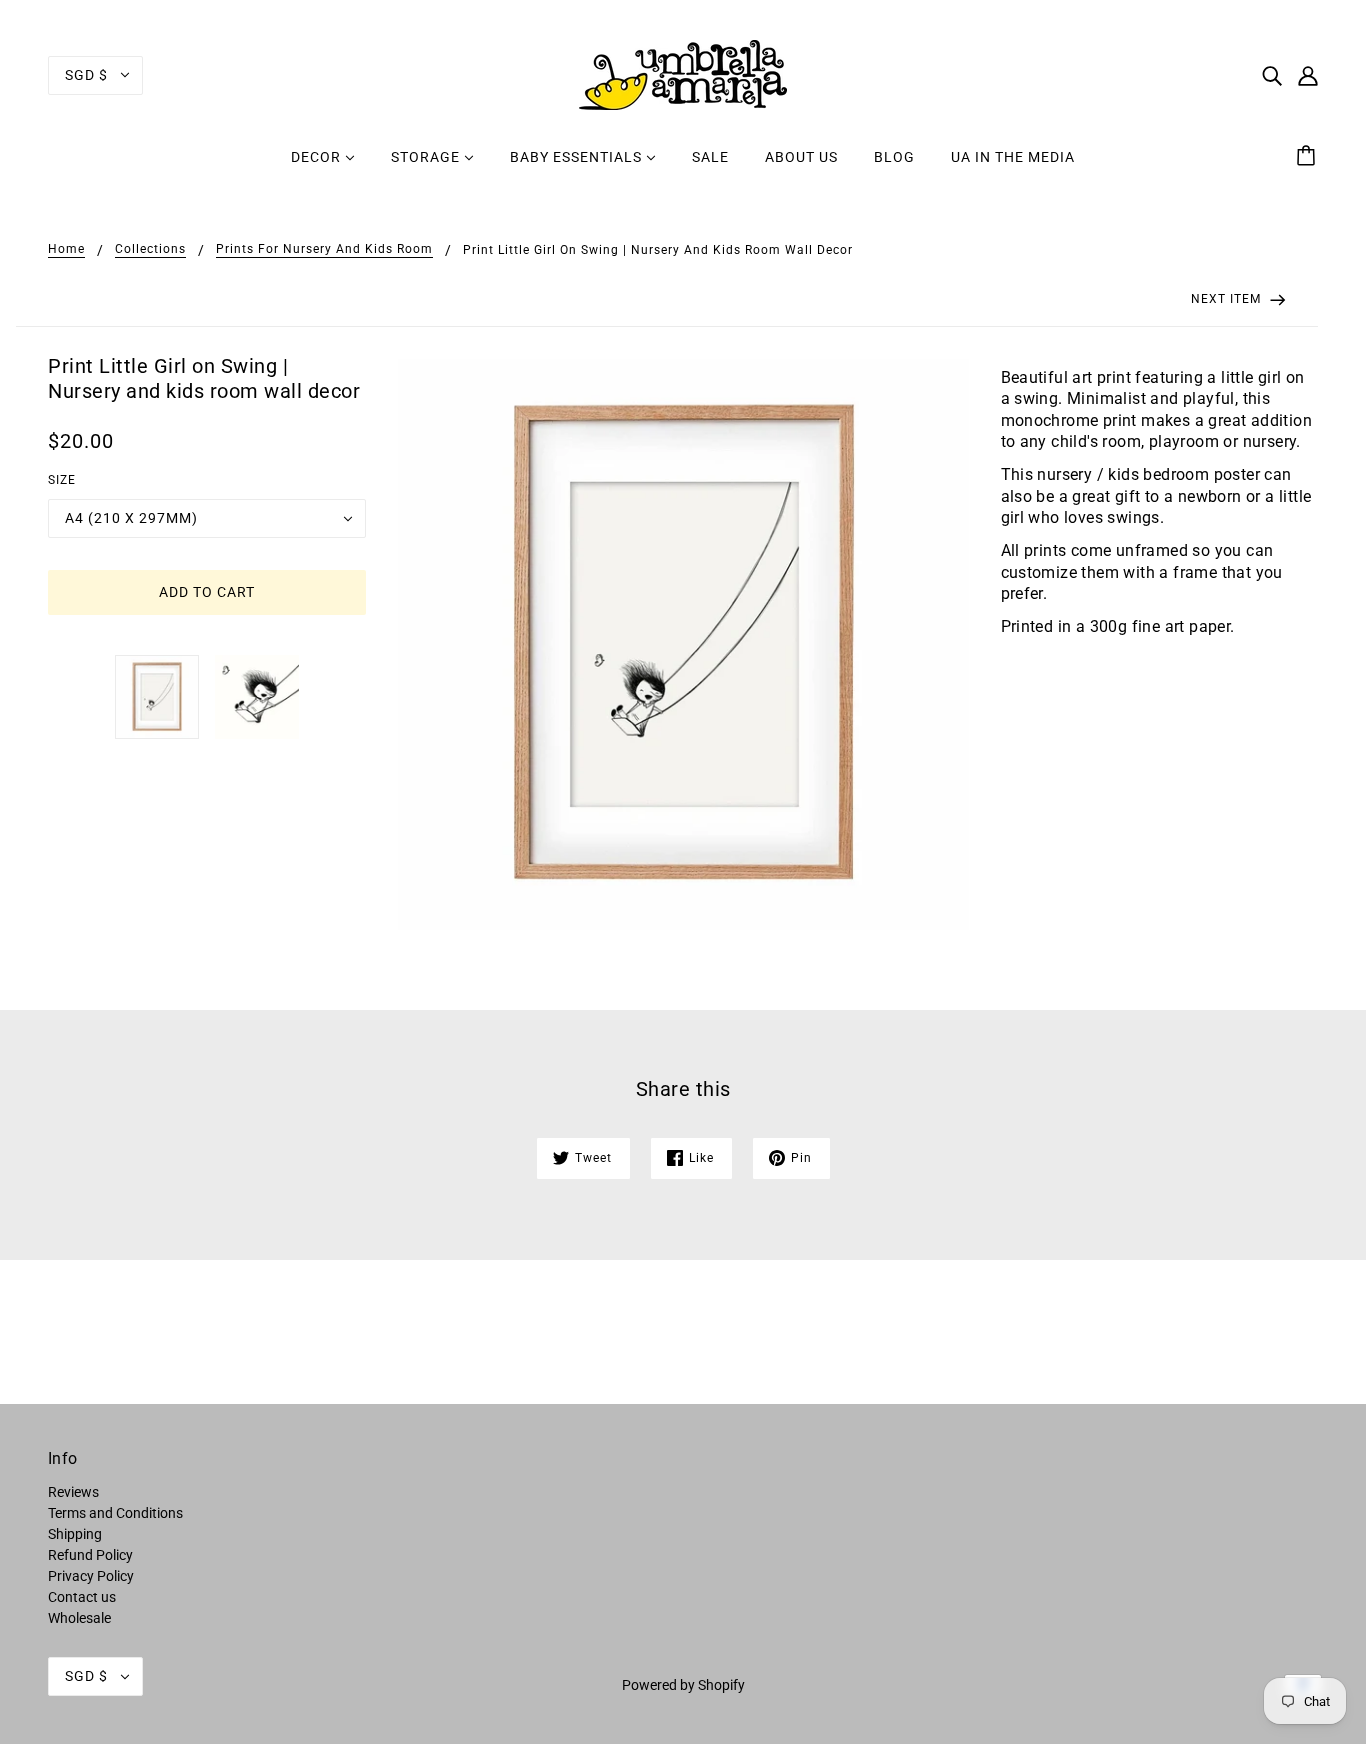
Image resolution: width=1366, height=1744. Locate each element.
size (62, 480)
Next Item (1228, 299)
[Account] (1308, 74)
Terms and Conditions (115, 1513)
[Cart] (1309, 157)
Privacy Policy (91, 1576)
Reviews (73, 1492)
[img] (1272, 74)
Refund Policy (90, 1555)
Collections (150, 249)
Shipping (75, 1534)
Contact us (82, 1597)
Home (66, 249)
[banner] (683, 74)
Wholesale (79, 1618)
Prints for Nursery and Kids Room (324, 249)
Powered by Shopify (683, 1685)
